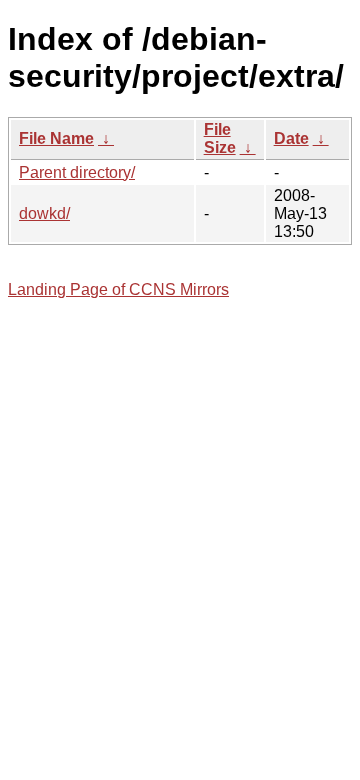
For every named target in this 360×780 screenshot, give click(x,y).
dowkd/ (44, 213)
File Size (220, 138)
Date (291, 138)
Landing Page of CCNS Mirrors (118, 289)
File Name (56, 138)
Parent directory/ (77, 172)
